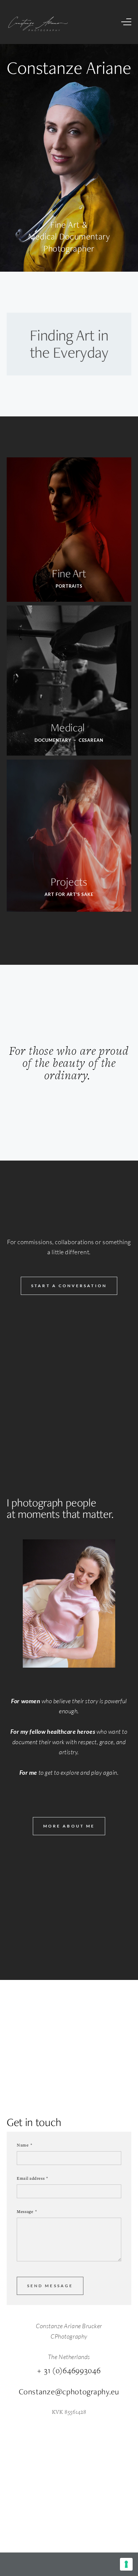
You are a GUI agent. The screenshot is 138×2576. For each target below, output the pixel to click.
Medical (69, 727)
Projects (69, 882)
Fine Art (69, 573)
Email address (31, 2178)
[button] (126, 22)
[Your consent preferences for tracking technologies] (126, 2564)
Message (25, 2211)
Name (23, 2145)
